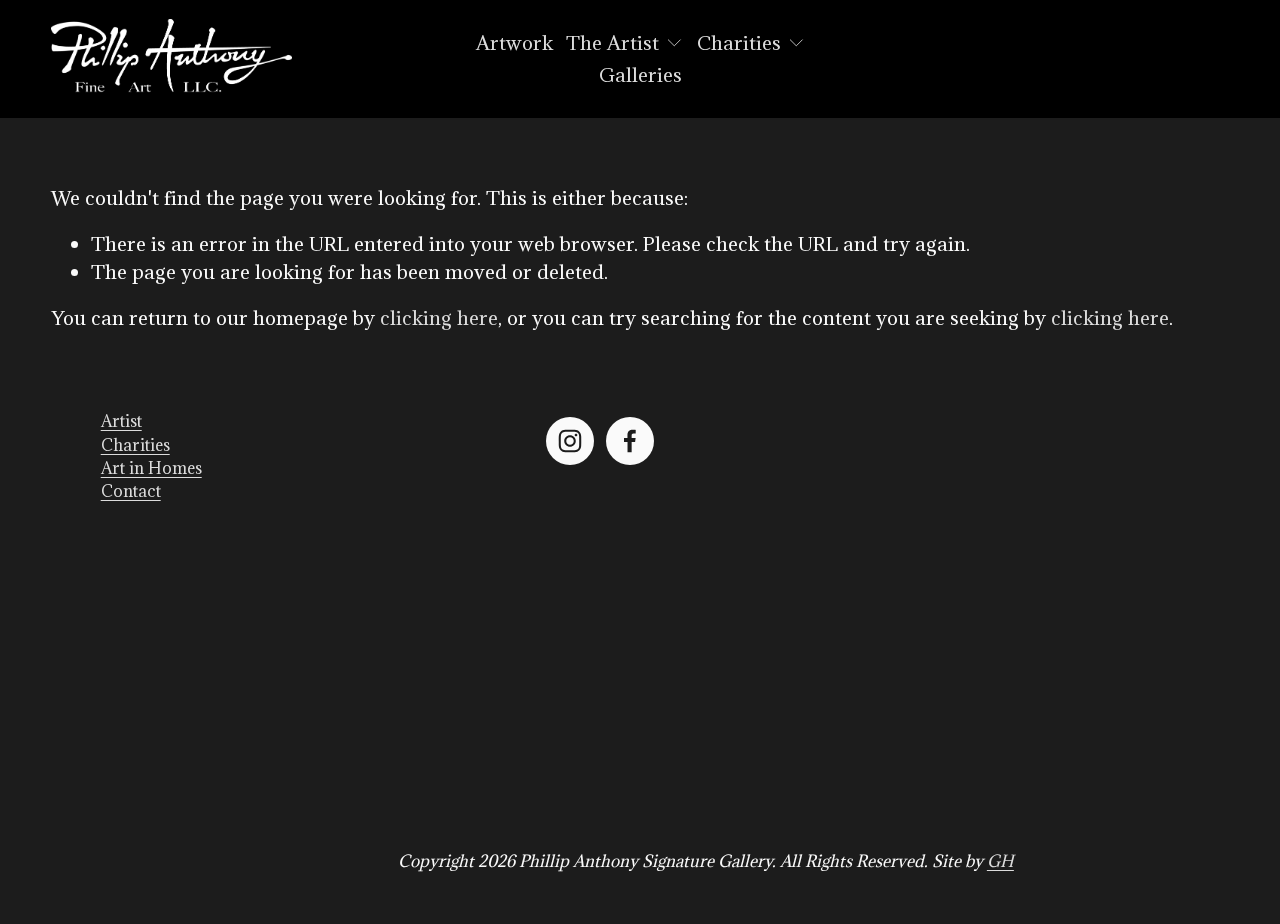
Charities (135, 445)
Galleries (640, 74)
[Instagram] (570, 441)
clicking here (439, 317)
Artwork (514, 42)
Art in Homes (151, 468)
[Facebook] (630, 441)
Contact (131, 491)
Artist (121, 421)
